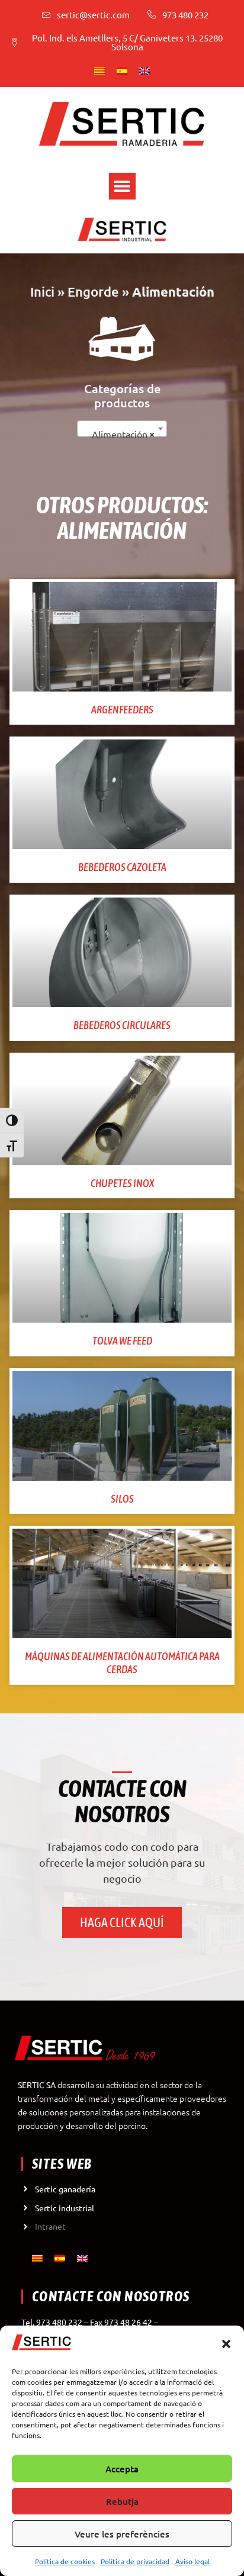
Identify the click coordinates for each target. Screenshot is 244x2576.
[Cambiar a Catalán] (99, 70)
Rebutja (122, 2501)
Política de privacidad (135, 2561)
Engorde (93, 292)
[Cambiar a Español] (122, 70)
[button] (226, 2344)
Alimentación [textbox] (120, 434)
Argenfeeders (122, 710)
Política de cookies (65, 2561)
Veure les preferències (122, 2534)
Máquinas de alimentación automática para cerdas (122, 1663)
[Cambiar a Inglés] (145, 70)
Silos (122, 1499)
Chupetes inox (122, 1183)
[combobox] (122, 429)
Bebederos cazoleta (122, 867)
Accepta (122, 2469)
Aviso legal (192, 2561)
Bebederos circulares (122, 1025)
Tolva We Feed (122, 1341)
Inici (42, 292)
